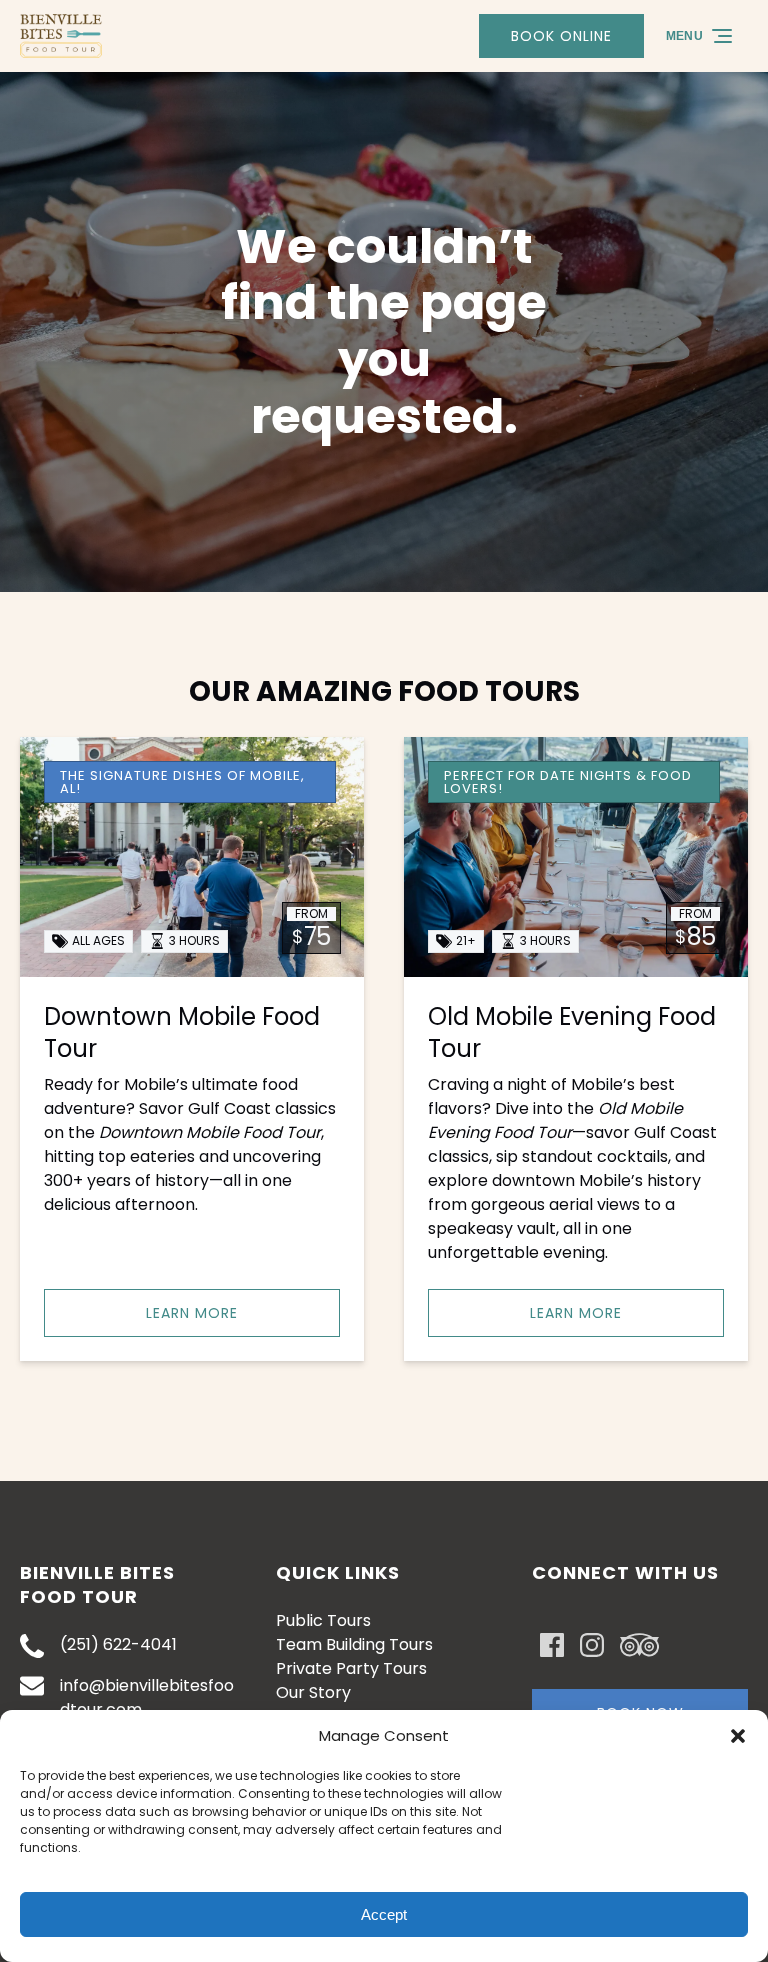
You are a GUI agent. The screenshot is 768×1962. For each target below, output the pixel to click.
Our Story (313, 1692)
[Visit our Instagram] (592, 1645)
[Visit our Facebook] (552, 1645)
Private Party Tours (351, 1668)
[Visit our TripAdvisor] (639, 1645)
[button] (738, 1736)
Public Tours (323, 1620)
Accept (384, 1914)
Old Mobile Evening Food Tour (572, 1032)
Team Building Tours (354, 1644)
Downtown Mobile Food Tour (182, 1032)
